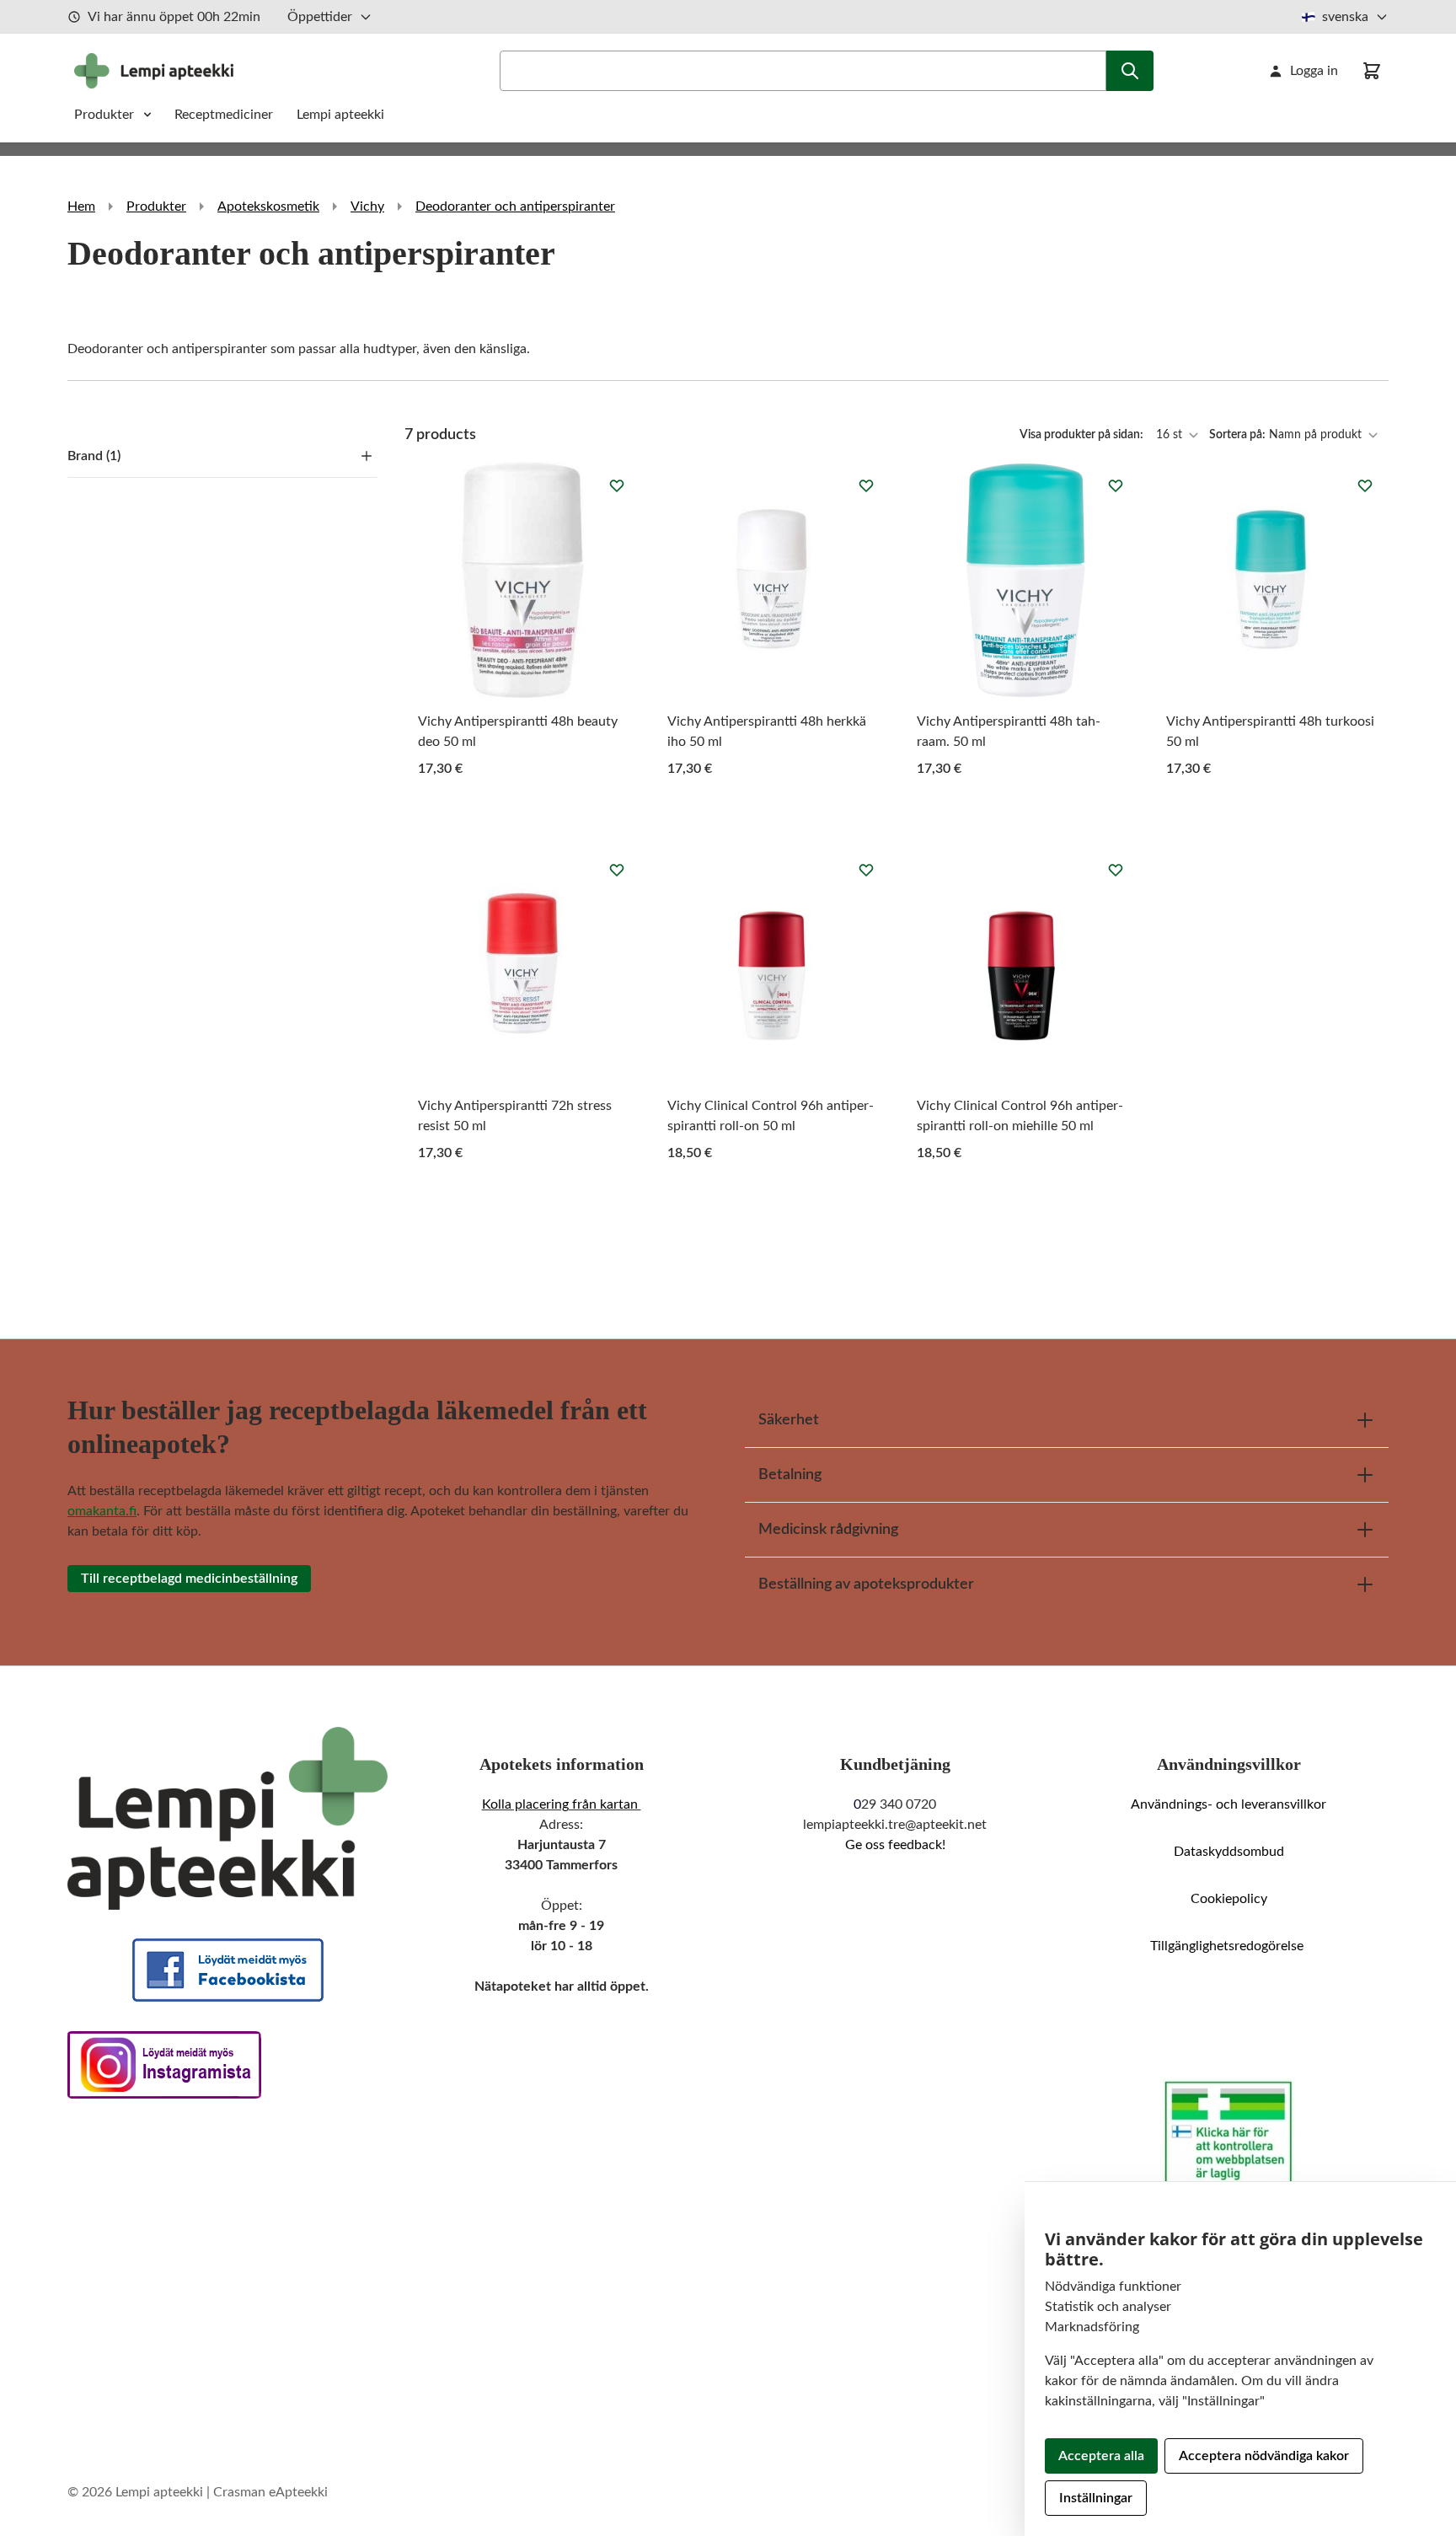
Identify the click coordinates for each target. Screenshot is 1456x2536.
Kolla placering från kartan (562, 1804)
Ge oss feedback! (895, 1845)
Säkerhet (789, 1420)
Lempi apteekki (340, 115)
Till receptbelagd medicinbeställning (189, 1579)
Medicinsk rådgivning (828, 1530)
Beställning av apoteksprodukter (866, 1584)
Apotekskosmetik (268, 206)
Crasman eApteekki (270, 2492)
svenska (1345, 17)
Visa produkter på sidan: (1083, 435)
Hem (81, 206)
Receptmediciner (225, 115)
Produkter (104, 115)
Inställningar (1096, 2498)
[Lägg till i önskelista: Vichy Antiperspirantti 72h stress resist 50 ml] (617, 870)
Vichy (367, 206)
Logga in (1314, 71)
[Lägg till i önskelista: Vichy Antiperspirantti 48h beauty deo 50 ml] (617, 485)
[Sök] (1130, 71)
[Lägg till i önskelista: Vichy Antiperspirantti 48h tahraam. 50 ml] (1116, 485)
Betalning (790, 1475)
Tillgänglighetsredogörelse (1228, 1946)
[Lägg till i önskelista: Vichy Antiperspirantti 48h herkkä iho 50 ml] (866, 485)
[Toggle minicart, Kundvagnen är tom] (1372, 71)
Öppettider (320, 17)
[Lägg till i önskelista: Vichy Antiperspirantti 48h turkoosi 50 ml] (1365, 485)
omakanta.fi (102, 1511)
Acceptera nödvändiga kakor (1264, 2456)
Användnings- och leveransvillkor (1228, 1804)
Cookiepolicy (1229, 1899)
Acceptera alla (1101, 2456)
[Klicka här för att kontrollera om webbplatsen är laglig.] (1228, 2134)
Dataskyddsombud (1229, 1852)
